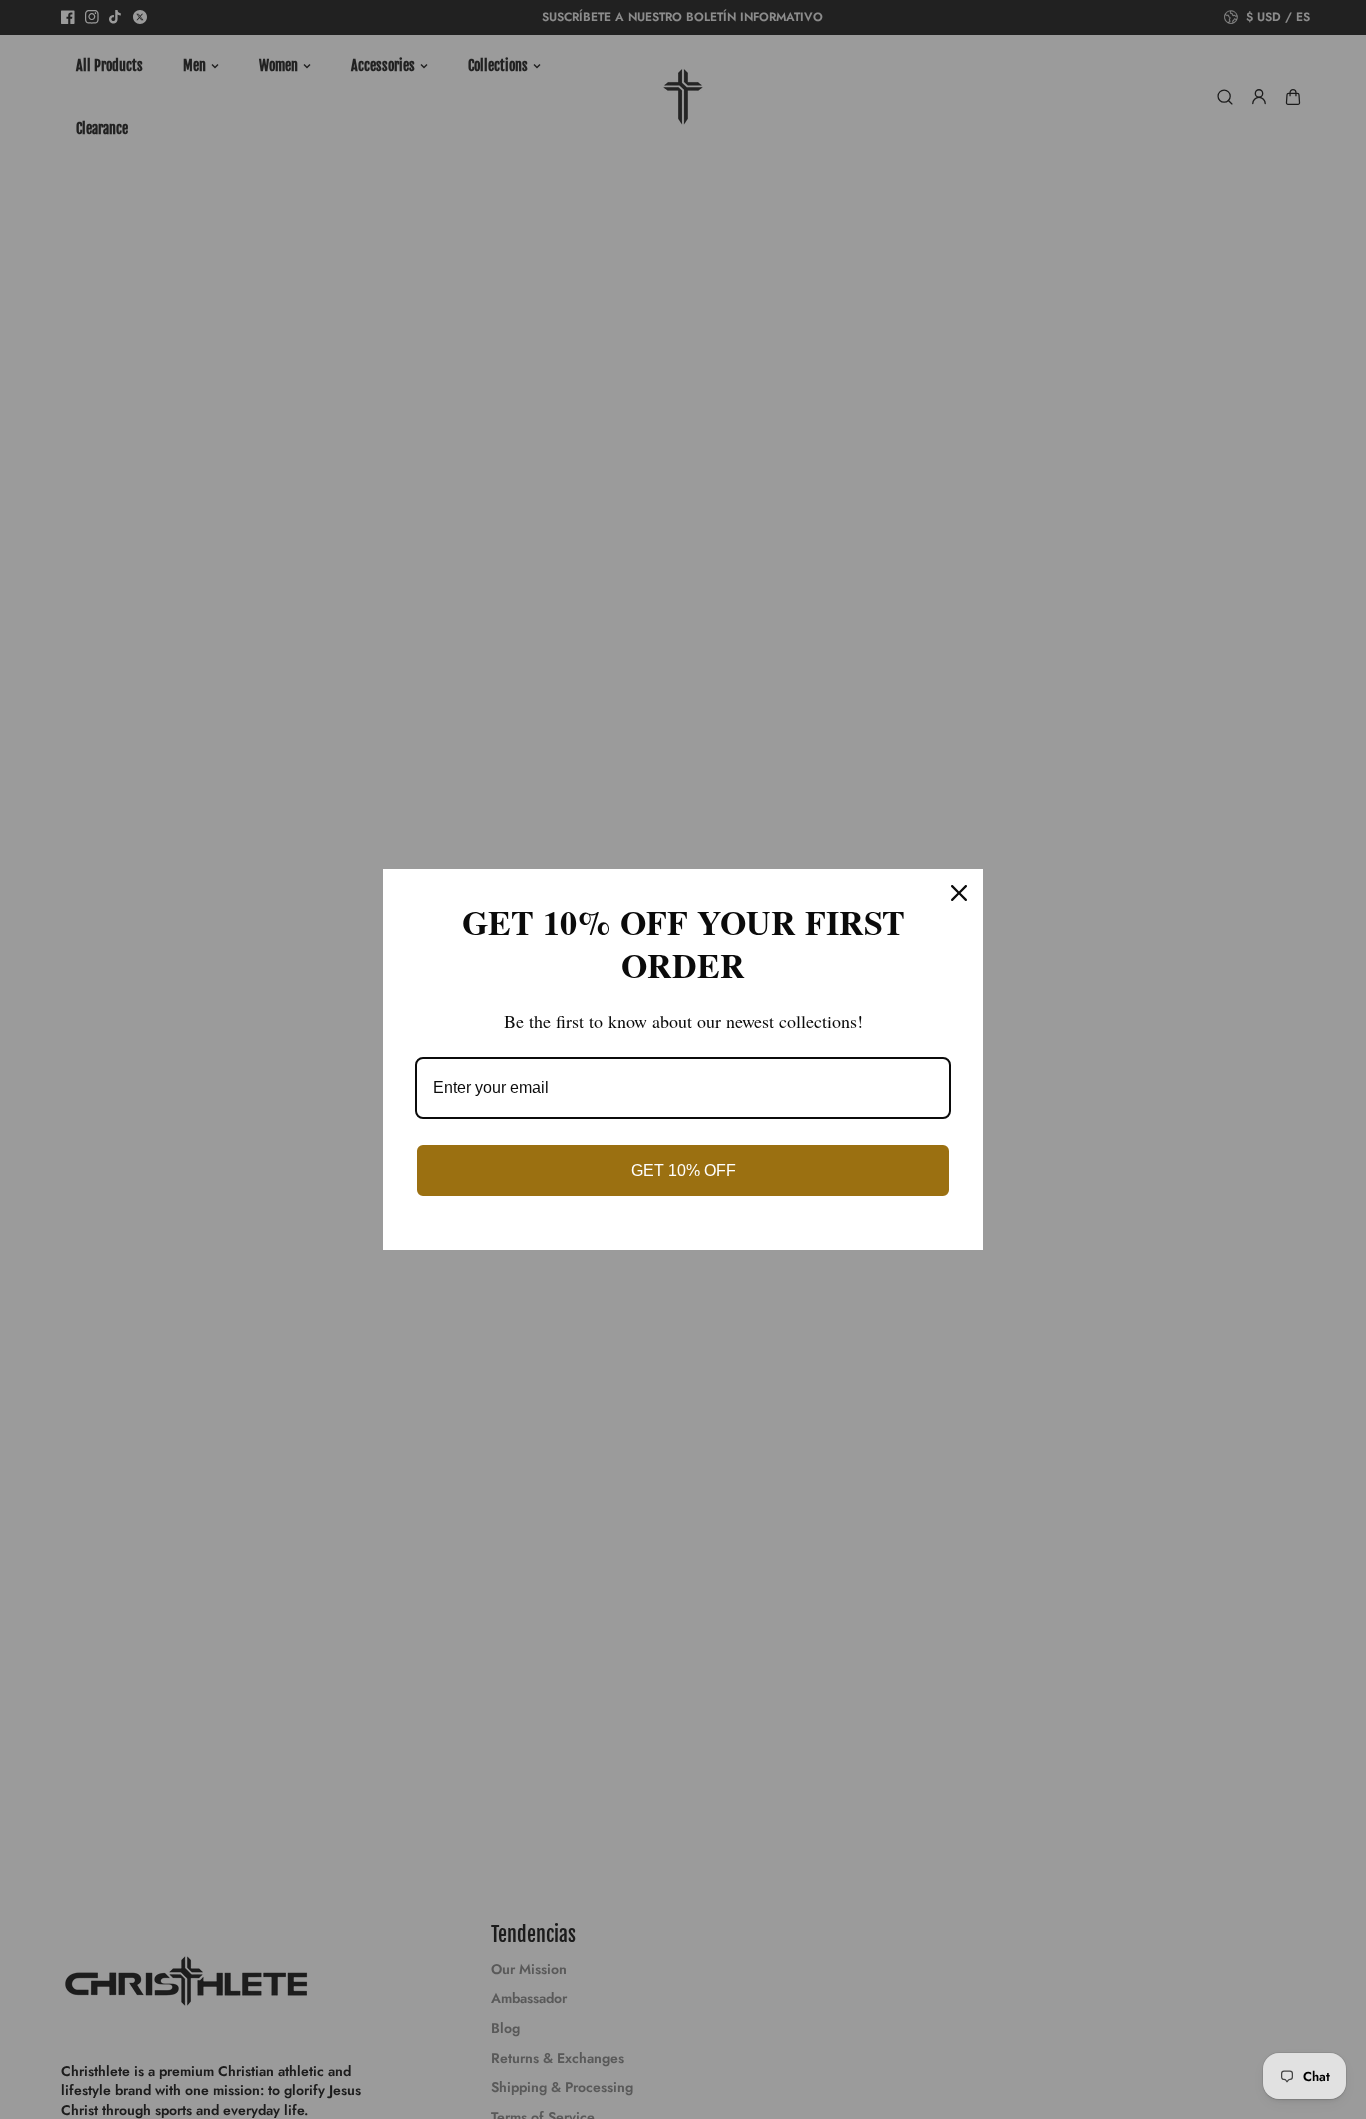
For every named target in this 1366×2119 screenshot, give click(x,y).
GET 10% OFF (683, 1170)
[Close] (959, 893)
